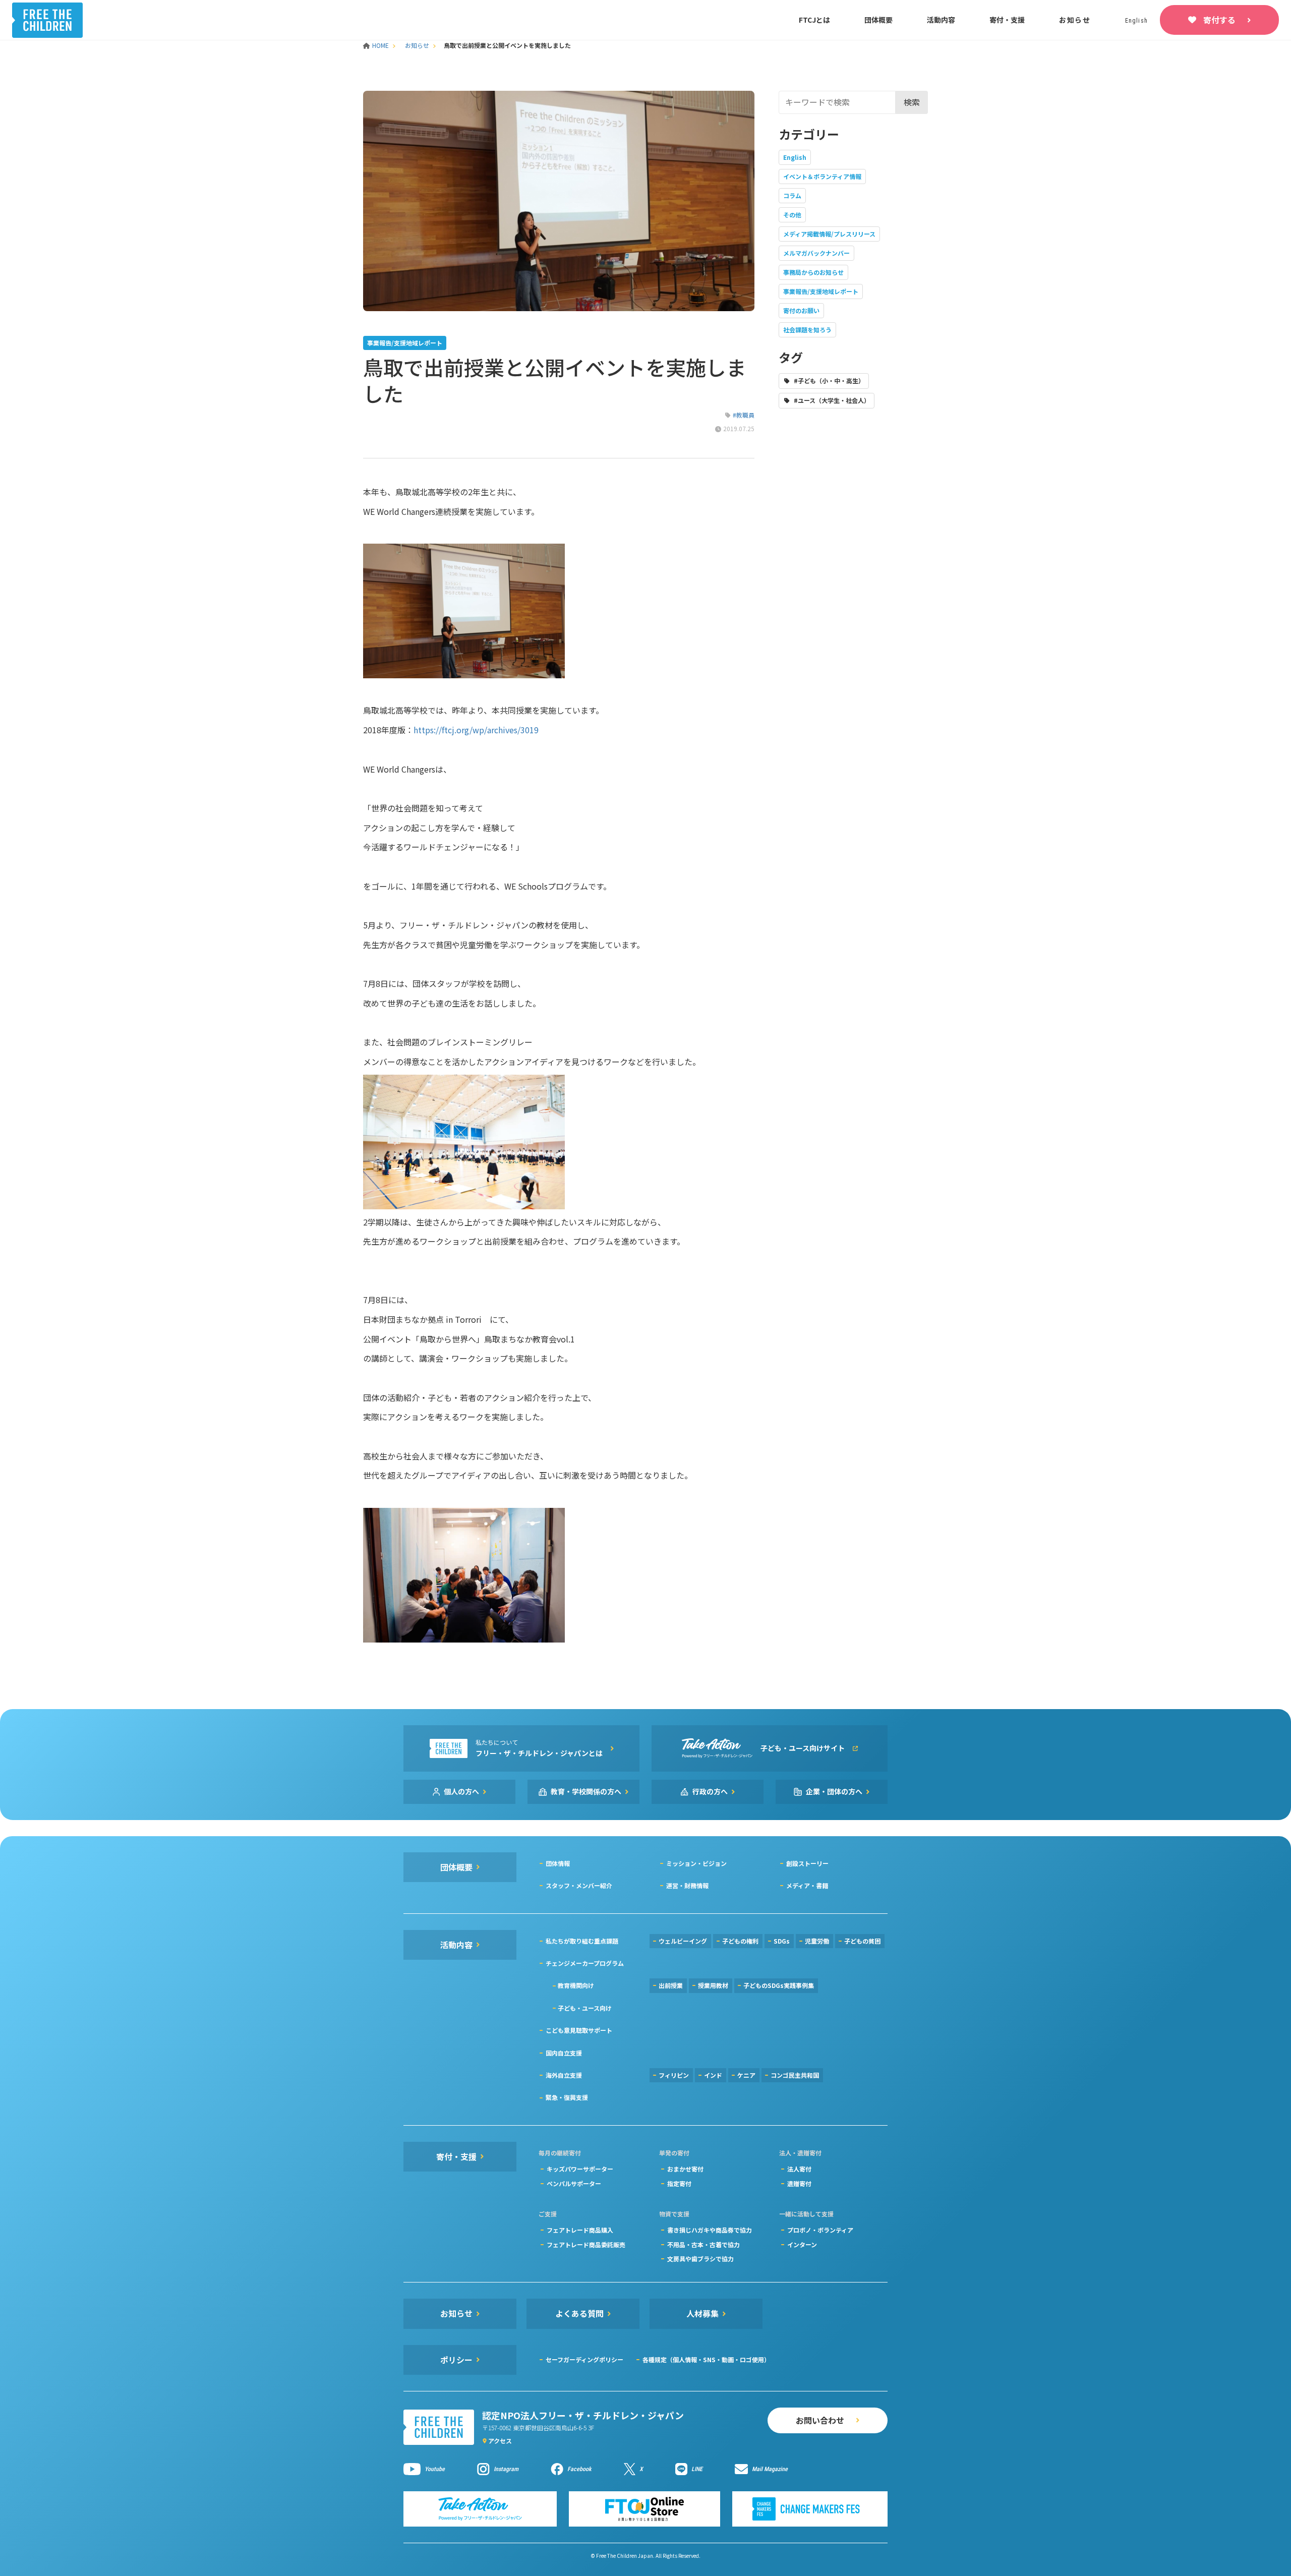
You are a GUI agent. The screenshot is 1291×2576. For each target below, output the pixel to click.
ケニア (746, 2075)
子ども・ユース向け (585, 2008)
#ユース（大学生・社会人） (832, 400)
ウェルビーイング (683, 1941)
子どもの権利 (740, 1941)
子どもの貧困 (862, 1941)
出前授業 (671, 1985)
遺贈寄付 (799, 2183)
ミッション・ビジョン (696, 1863)
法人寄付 (799, 2169)
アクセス (500, 2441)
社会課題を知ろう (807, 330)
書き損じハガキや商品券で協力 (710, 2230)
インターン (802, 2244)
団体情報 (558, 1863)
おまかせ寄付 (685, 2169)
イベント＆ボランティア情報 (822, 176)
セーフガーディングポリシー (584, 2359)
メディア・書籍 (807, 1885)
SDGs (782, 1941)
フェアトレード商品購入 (580, 2230)
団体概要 (878, 20)
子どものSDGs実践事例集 (779, 1985)
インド (713, 2075)
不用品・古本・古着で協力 (703, 2244)
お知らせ (1075, 20)
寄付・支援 (1007, 20)
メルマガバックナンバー (816, 253)
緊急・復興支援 (567, 2097)
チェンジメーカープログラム (585, 1963)
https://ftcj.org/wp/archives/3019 (476, 730)
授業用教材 (713, 1985)
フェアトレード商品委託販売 (586, 2244)
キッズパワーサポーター (580, 2169)
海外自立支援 (564, 2075)
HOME (381, 45)
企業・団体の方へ (834, 1791)
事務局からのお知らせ (813, 272)
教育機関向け (576, 1985)
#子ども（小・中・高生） (829, 380)
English (795, 157)
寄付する (1219, 20)
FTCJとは (814, 20)
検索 (912, 102)
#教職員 (744, 415)
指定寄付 (679, 2183)
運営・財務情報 (687, 1885)
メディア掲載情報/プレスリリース (829, 234)
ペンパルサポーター (574, 2183)
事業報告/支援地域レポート (821, 291)
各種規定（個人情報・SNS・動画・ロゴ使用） (706, 2359)
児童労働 (817, 1941)
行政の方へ (710, 1791)
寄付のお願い (801, 310)
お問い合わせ (820, 2420)
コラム (792, 195)
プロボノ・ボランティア (820, 2230)
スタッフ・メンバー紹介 (579, 1885)
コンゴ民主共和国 (795, 2075)
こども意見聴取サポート (579, 2030)
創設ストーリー (807, 1863)
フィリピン (674, 2075)
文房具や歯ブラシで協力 (700, 2259)
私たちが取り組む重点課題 (582, 1941)
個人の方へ (461, 1791)
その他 (792, 215)
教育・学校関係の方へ (586, 1791)
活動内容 (941, 20)
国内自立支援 (564, 2053)
